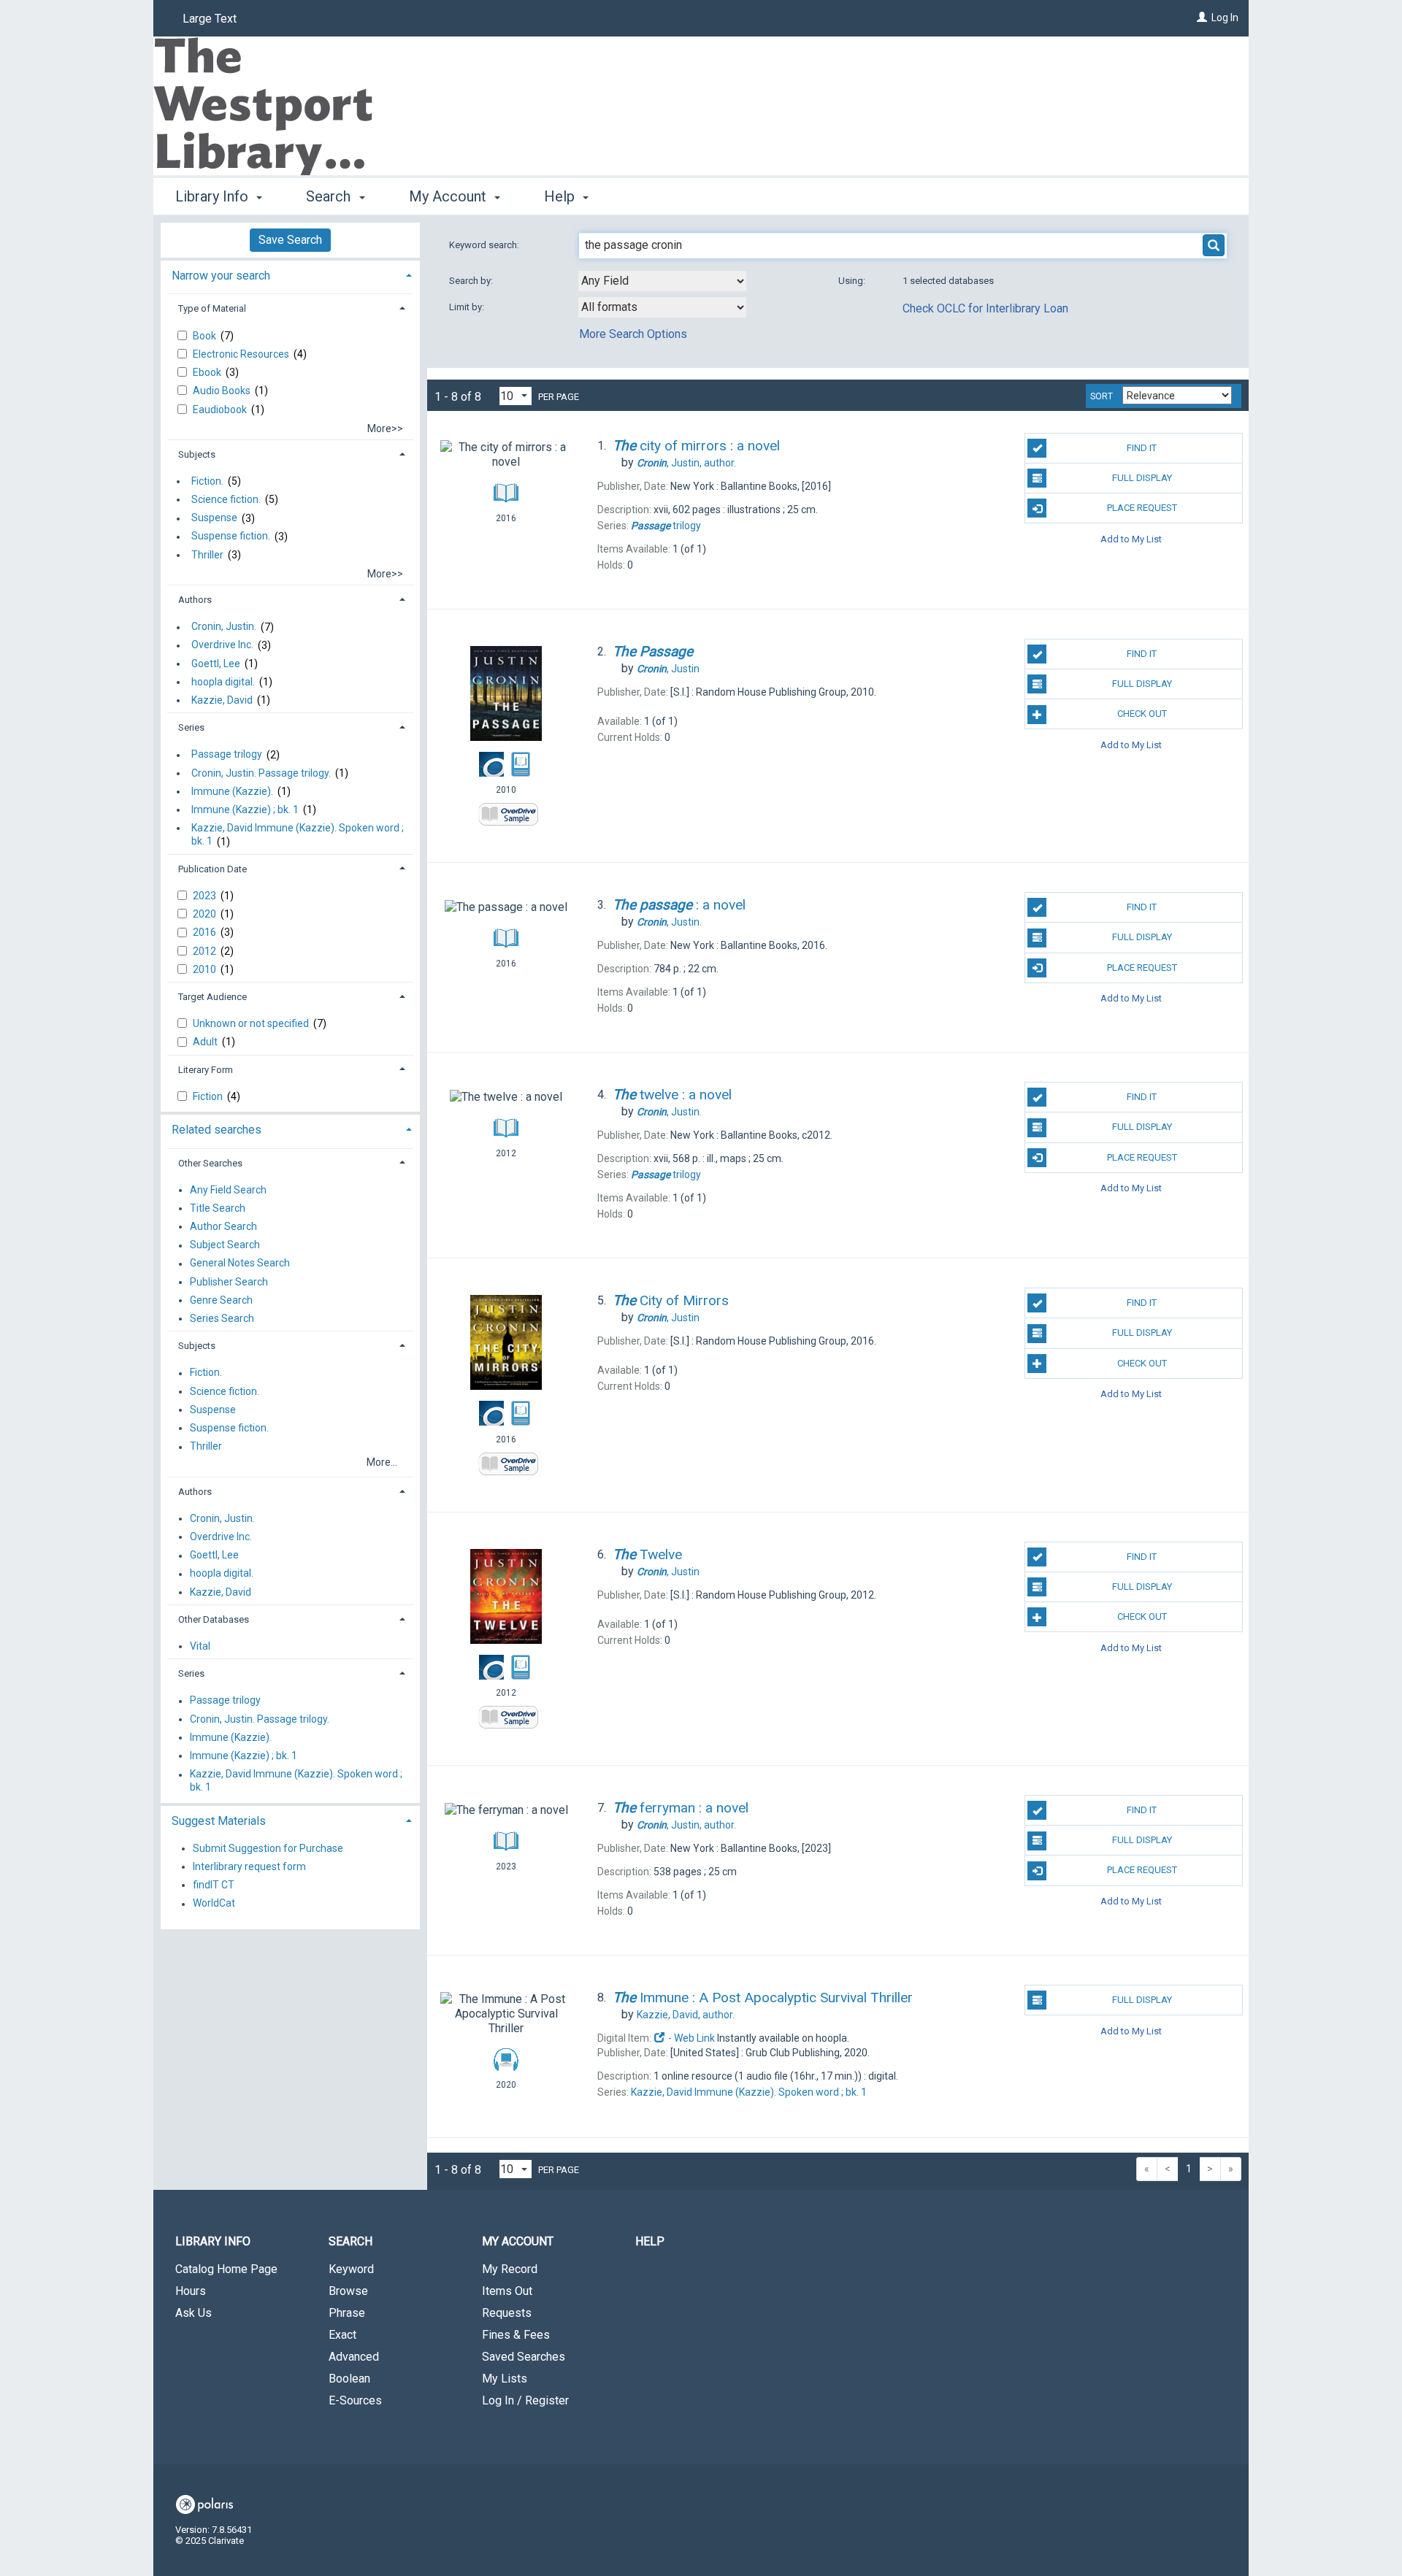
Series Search (222, 1318)
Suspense (214, 518)
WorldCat (214, 1904)
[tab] (290, 274)
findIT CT (214, 1885)
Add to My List (1131, 538)
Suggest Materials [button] (219, 1821)
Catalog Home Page (226, 2269)
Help (650, 2241)
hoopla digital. (223, 682)
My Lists (505, 2379)
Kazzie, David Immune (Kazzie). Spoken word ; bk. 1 (298, 834)
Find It (1142, 448)
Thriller (207, 555)
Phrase (347, 2313)
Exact (342, 2335)
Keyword (351, 2269)
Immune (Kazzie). (232, 791)
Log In (1225, 18)
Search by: (472, 281)
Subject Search (225, 1245)
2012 (206, 951)
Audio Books (223, 391)
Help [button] (561, 196)
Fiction (209, 1096)
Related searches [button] (217, 1130)
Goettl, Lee (216, 664)
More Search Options (633, 334)
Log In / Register (525, 2400)
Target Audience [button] (212, 997)
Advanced (354, 2357)
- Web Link (690, 2038)
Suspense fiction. (231, 537)
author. (686, 463)
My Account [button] (449, 196)
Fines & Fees (516, 2335)
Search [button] (330, 196)
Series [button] (191, 727)
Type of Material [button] (212, 308)
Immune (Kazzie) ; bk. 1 (245, 810)
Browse (348, 2291)
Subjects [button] (197, 454)
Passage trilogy (227, 755)
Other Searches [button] (210, 1163)
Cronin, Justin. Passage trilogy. (261, 773)
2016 (206, 932)
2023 (206, 896)
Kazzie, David (222, 700)
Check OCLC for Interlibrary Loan (985, 308)
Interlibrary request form (249, 1866)
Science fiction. (226, 499)
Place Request (1142, 508)
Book (206, 336)
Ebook (208, 372)
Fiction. (207, 481)
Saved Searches (524, 2357)
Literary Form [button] (206, 1070)
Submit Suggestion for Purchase (268, 1848)
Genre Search (221, 1300)
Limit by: (468, 307)
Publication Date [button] (212, 869)
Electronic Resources (242, 354)
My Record (510, 2269)
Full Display (1142, 478)
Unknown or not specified (252, 1023)
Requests (507, 2313)
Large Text (210, 19)
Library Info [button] (214, 196)
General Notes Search (240, 1264)
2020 (206, 914)
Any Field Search (228, 1190)
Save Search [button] (290, 240)
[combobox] (662, 281)
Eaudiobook (221, 410)
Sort (1102, 396)
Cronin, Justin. (224, 627)
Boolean (349, 2379)
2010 (206, 969)
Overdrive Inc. (222, 645)
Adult (206, 1042)
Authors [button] (195, 600)
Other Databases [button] (214, 1619)
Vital (200, 1646)
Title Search (218, 1208)
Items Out (507, 2291)
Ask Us (194, 2313)
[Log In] (1202, 18)
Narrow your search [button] (221, 276)
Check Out (1142, 714)
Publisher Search (229, 1282)
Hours (191, 2291)
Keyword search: (485, 245)
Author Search (223, 1226)
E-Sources (355, 2400)
